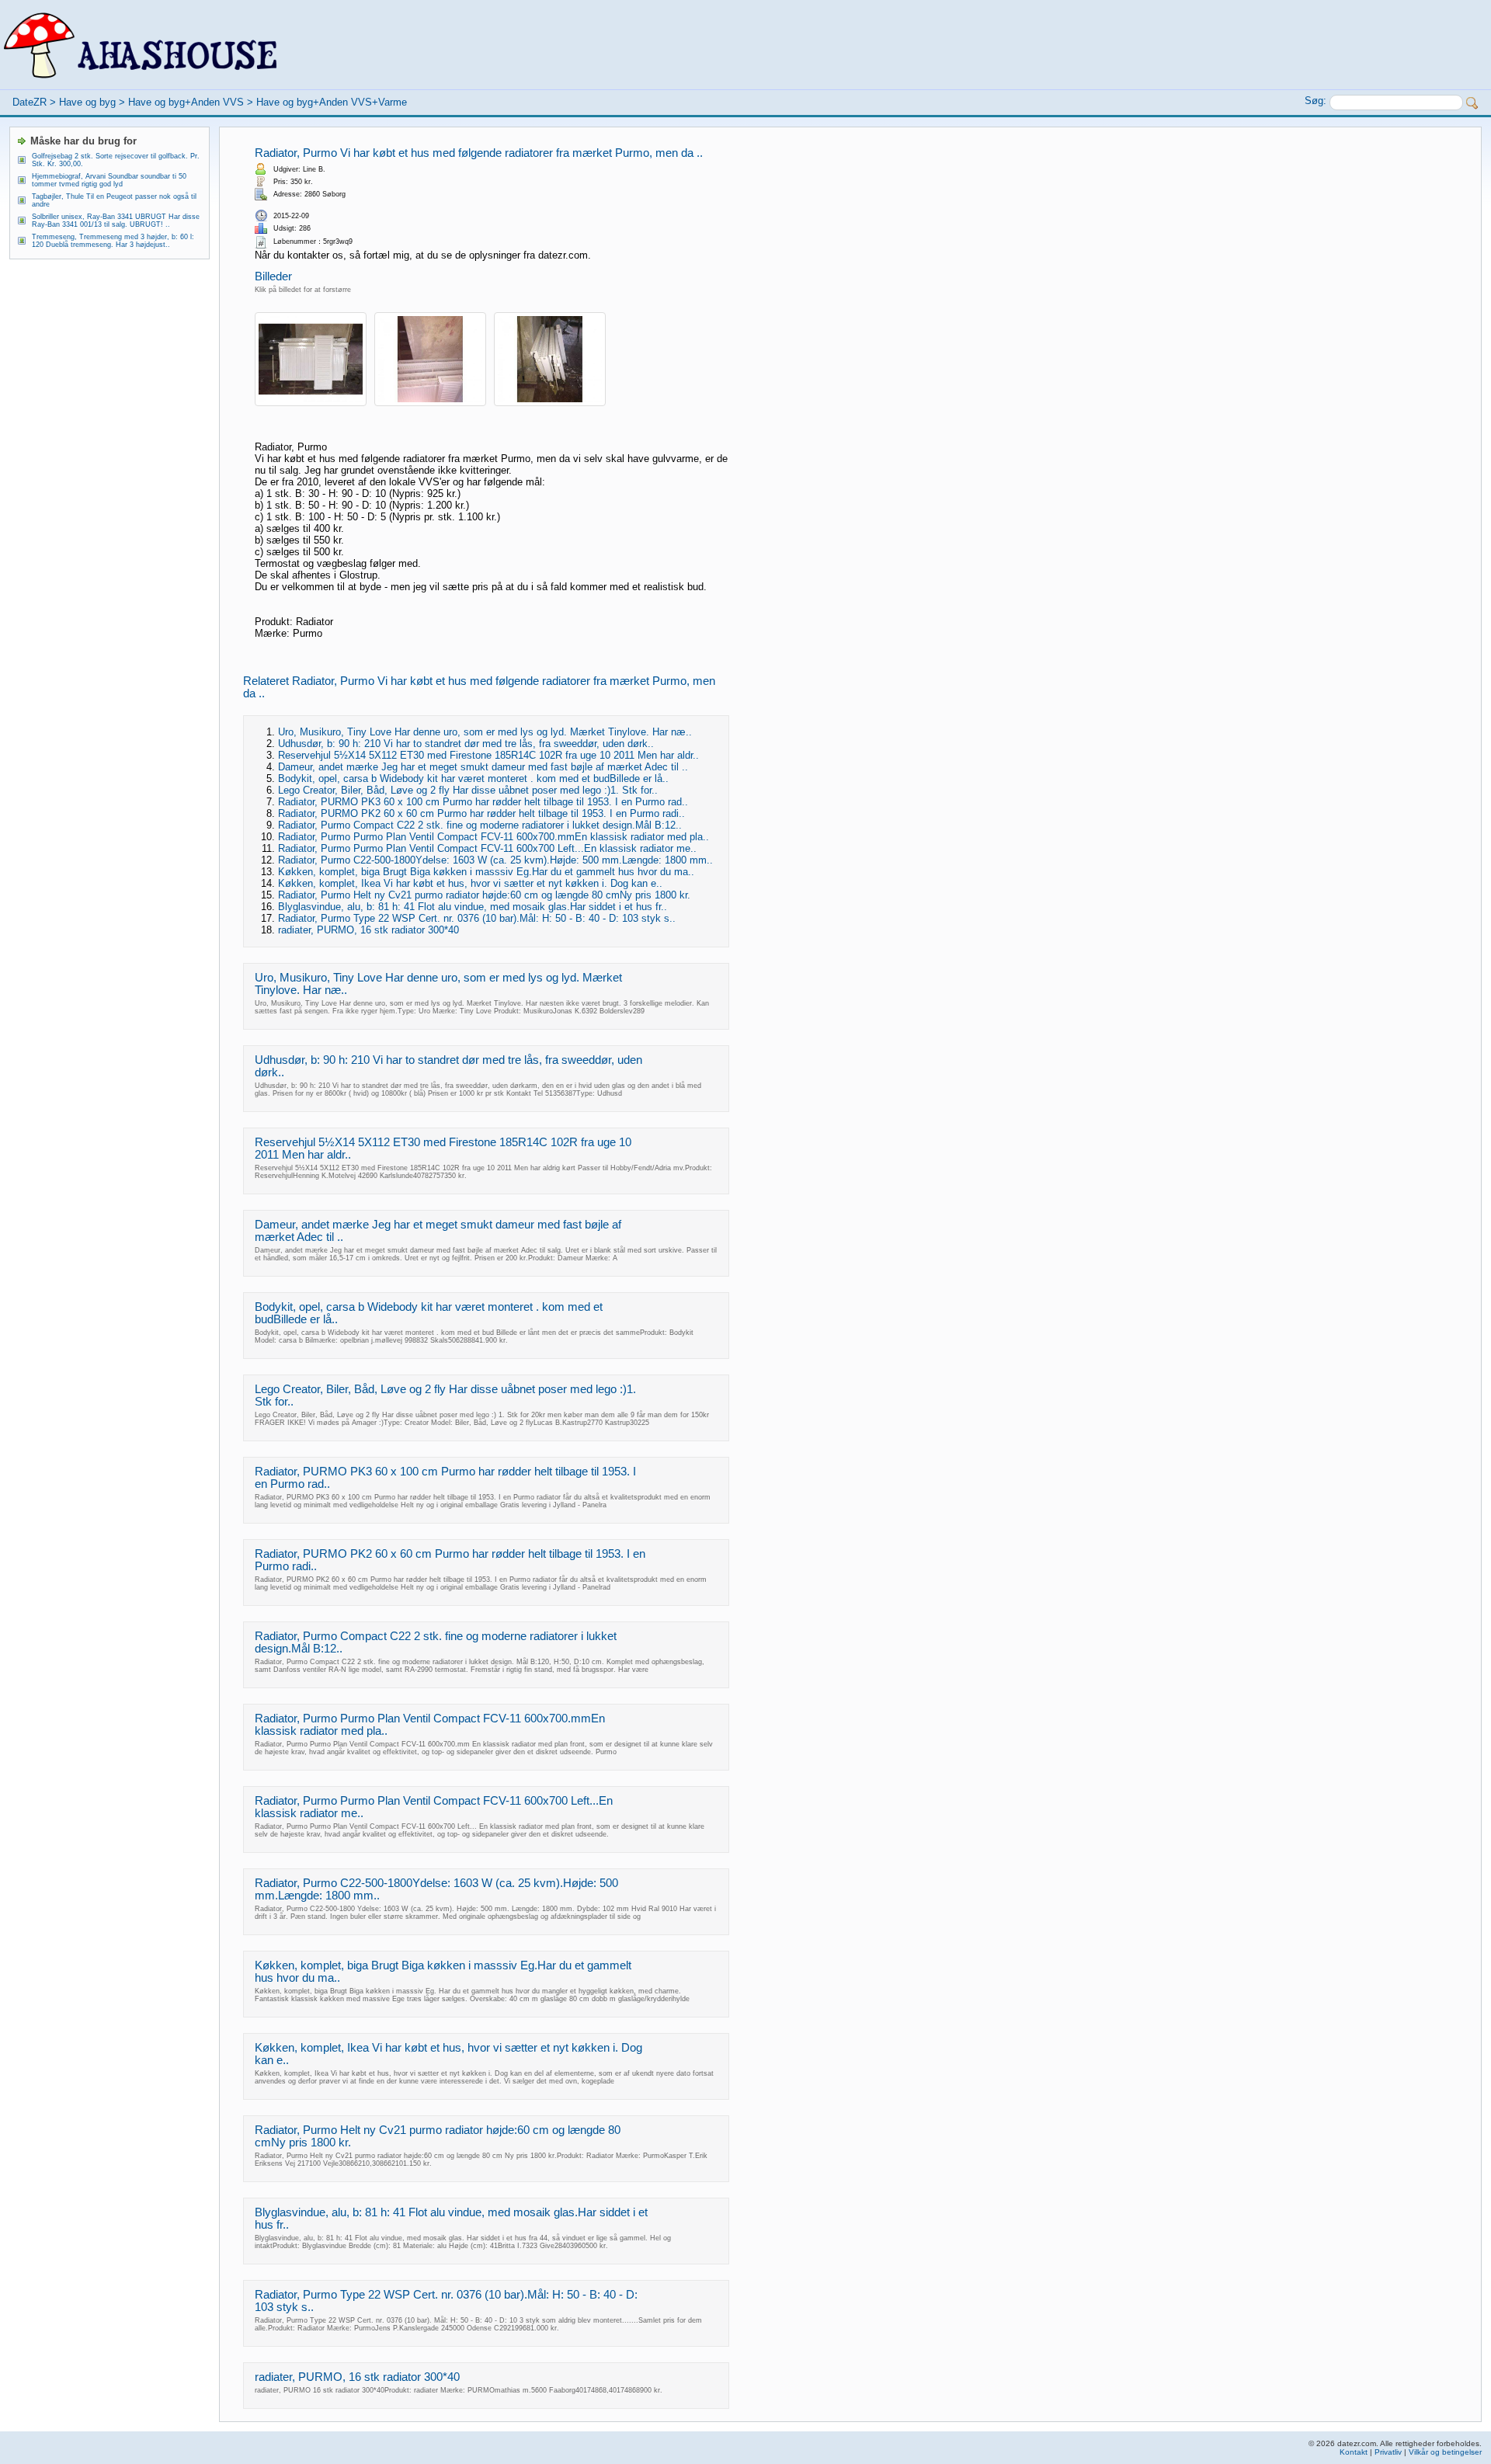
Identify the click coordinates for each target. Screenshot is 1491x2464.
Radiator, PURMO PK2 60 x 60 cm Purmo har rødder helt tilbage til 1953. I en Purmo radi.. (481, 813)
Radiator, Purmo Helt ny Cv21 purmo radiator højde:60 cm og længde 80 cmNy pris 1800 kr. (484, 895)
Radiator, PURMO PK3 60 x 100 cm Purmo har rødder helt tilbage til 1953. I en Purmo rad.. (483, 802)
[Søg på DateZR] (1472, 103)
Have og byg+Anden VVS (186, 102)
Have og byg (87, 102)
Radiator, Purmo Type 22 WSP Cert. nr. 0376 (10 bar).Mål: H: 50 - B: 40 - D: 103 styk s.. (477, 918)
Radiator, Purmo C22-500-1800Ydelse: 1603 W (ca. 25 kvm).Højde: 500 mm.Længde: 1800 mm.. (495, 860)
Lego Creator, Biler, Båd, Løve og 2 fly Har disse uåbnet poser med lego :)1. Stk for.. (468, 790)
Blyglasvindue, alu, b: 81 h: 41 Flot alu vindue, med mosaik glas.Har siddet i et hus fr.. (473, 907)
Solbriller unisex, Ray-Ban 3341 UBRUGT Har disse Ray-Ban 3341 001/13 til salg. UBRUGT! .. (116, 221)
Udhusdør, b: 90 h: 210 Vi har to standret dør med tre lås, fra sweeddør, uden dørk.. (466, 744)
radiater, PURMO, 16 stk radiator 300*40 (368, 930)
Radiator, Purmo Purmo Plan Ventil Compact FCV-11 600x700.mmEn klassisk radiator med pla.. (494, 837)
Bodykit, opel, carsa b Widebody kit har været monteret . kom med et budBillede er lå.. (473, 778)
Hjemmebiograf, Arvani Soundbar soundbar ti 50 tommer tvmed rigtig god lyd (109, 180)
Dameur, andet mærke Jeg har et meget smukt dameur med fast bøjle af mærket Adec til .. (483, 767)
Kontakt (1354, 2452)
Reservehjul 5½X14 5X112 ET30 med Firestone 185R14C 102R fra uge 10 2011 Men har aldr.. (488, 755)
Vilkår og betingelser (1445, 2452)
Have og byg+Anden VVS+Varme (332, 102)
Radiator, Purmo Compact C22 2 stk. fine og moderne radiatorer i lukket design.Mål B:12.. (480, 825)
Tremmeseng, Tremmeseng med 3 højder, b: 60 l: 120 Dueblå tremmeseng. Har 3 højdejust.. (113, 241)
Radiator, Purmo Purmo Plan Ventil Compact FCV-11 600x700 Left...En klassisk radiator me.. (487, 848)
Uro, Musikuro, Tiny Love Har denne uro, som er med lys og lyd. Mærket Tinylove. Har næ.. (485, 732)
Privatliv (1388, 2452)
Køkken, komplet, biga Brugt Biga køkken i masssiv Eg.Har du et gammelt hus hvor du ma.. (486, 872)
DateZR (30, 102)
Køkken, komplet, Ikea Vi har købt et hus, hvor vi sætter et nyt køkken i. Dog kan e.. (470, 883)
